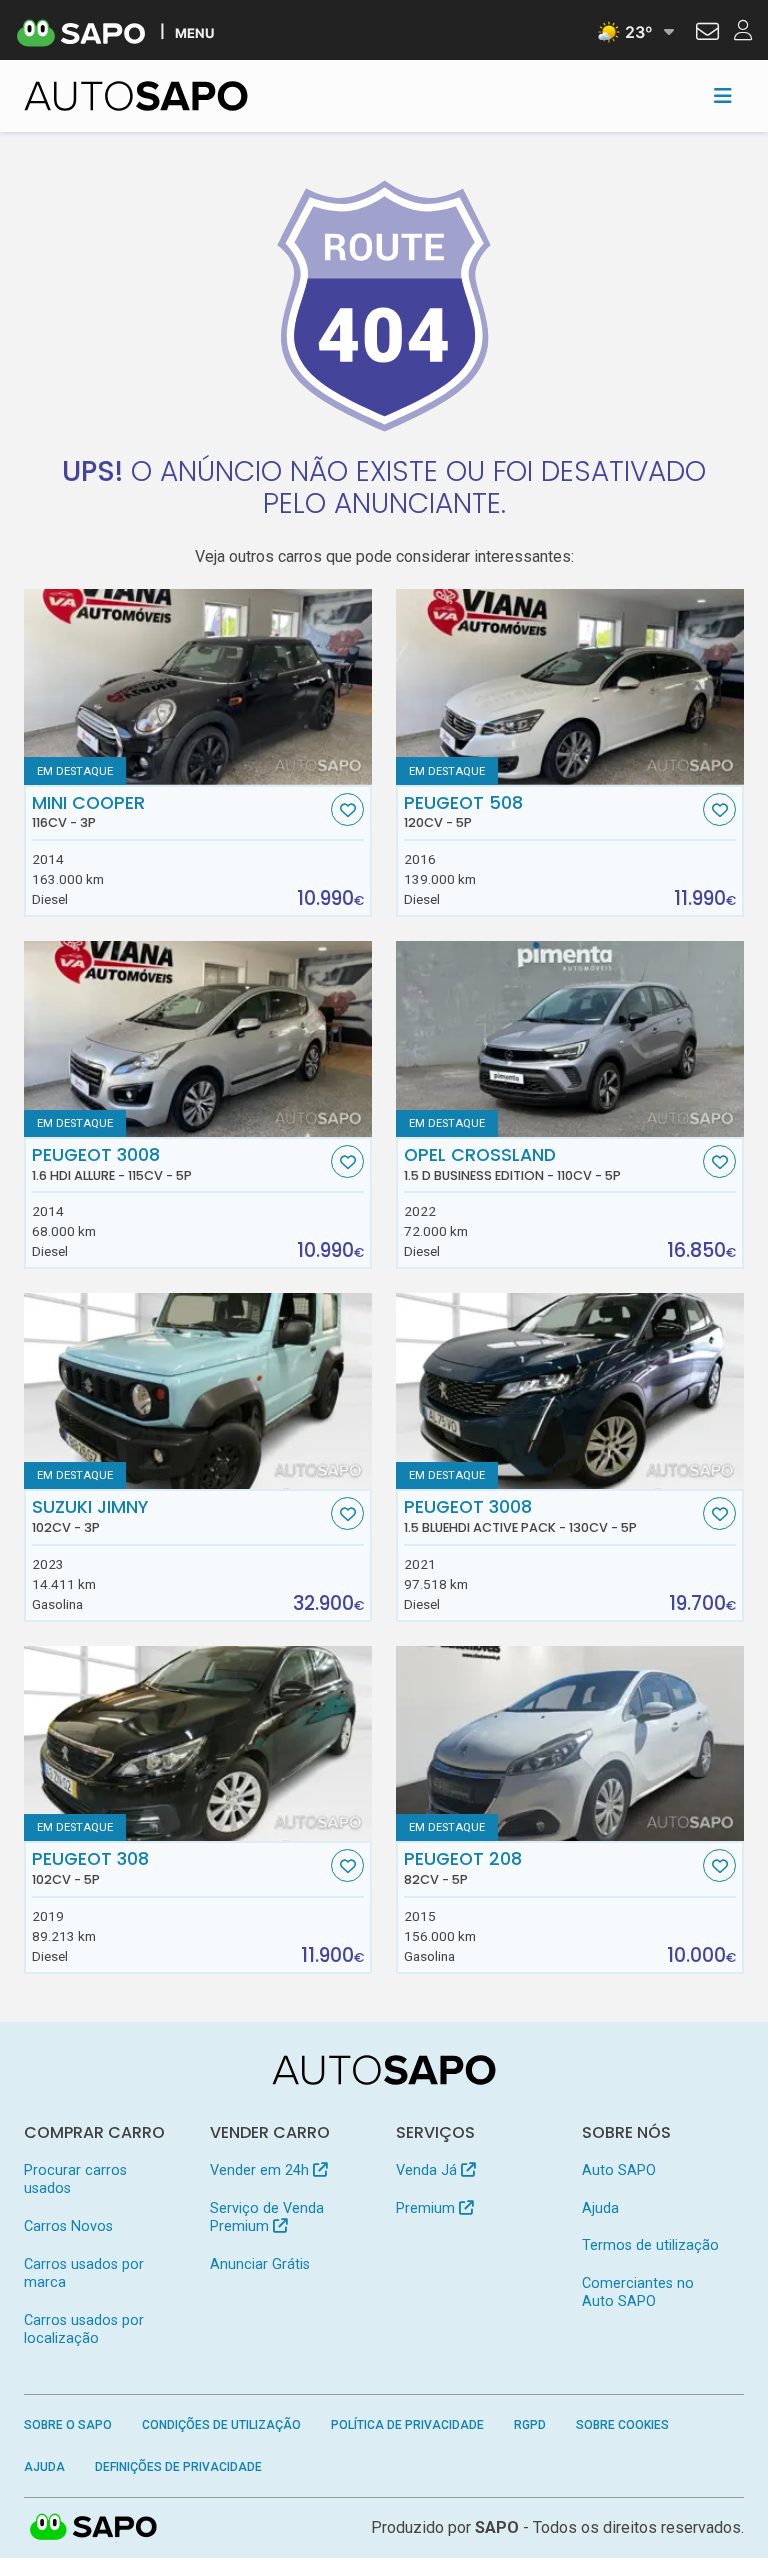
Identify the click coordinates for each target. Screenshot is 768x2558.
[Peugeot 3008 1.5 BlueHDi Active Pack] (570, 1391)
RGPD (530, 2425)
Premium (427, 2208)
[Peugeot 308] (198, 1744)
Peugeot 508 (463, 812)
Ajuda (600, 2208)
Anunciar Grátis (260, 2264)
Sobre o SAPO (68, 2425)
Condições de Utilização (221, 2425)
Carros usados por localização (84, 2329)
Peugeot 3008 (112, 1164)
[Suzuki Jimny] (198, 1391)
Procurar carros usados (75, 2179)
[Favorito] (347, 809)
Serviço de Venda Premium (267, 2217)
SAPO (94, 2528)
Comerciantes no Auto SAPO (638, 2292)
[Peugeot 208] (570, 1744)
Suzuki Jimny (90, 1516)
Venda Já (428, 2170)
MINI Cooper (88, 812)
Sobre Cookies (622, 2425)
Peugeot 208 (463, 1868)
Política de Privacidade (407, 2425)
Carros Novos (68, 2226)
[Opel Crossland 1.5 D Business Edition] (570, 1039)
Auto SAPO (619, 2170)
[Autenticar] (707, 34)
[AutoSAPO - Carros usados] (136, 96)
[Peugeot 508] (570, 687)
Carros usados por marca (84, 2273)
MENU (194, 32)
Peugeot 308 (90, 1868)
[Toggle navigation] (723, 96)
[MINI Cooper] (198, 687)
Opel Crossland (512, 1164)
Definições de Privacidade (178, 2467)
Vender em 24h (261, 2170)
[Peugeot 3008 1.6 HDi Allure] (198, 1039)
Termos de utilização (650, 2245)
